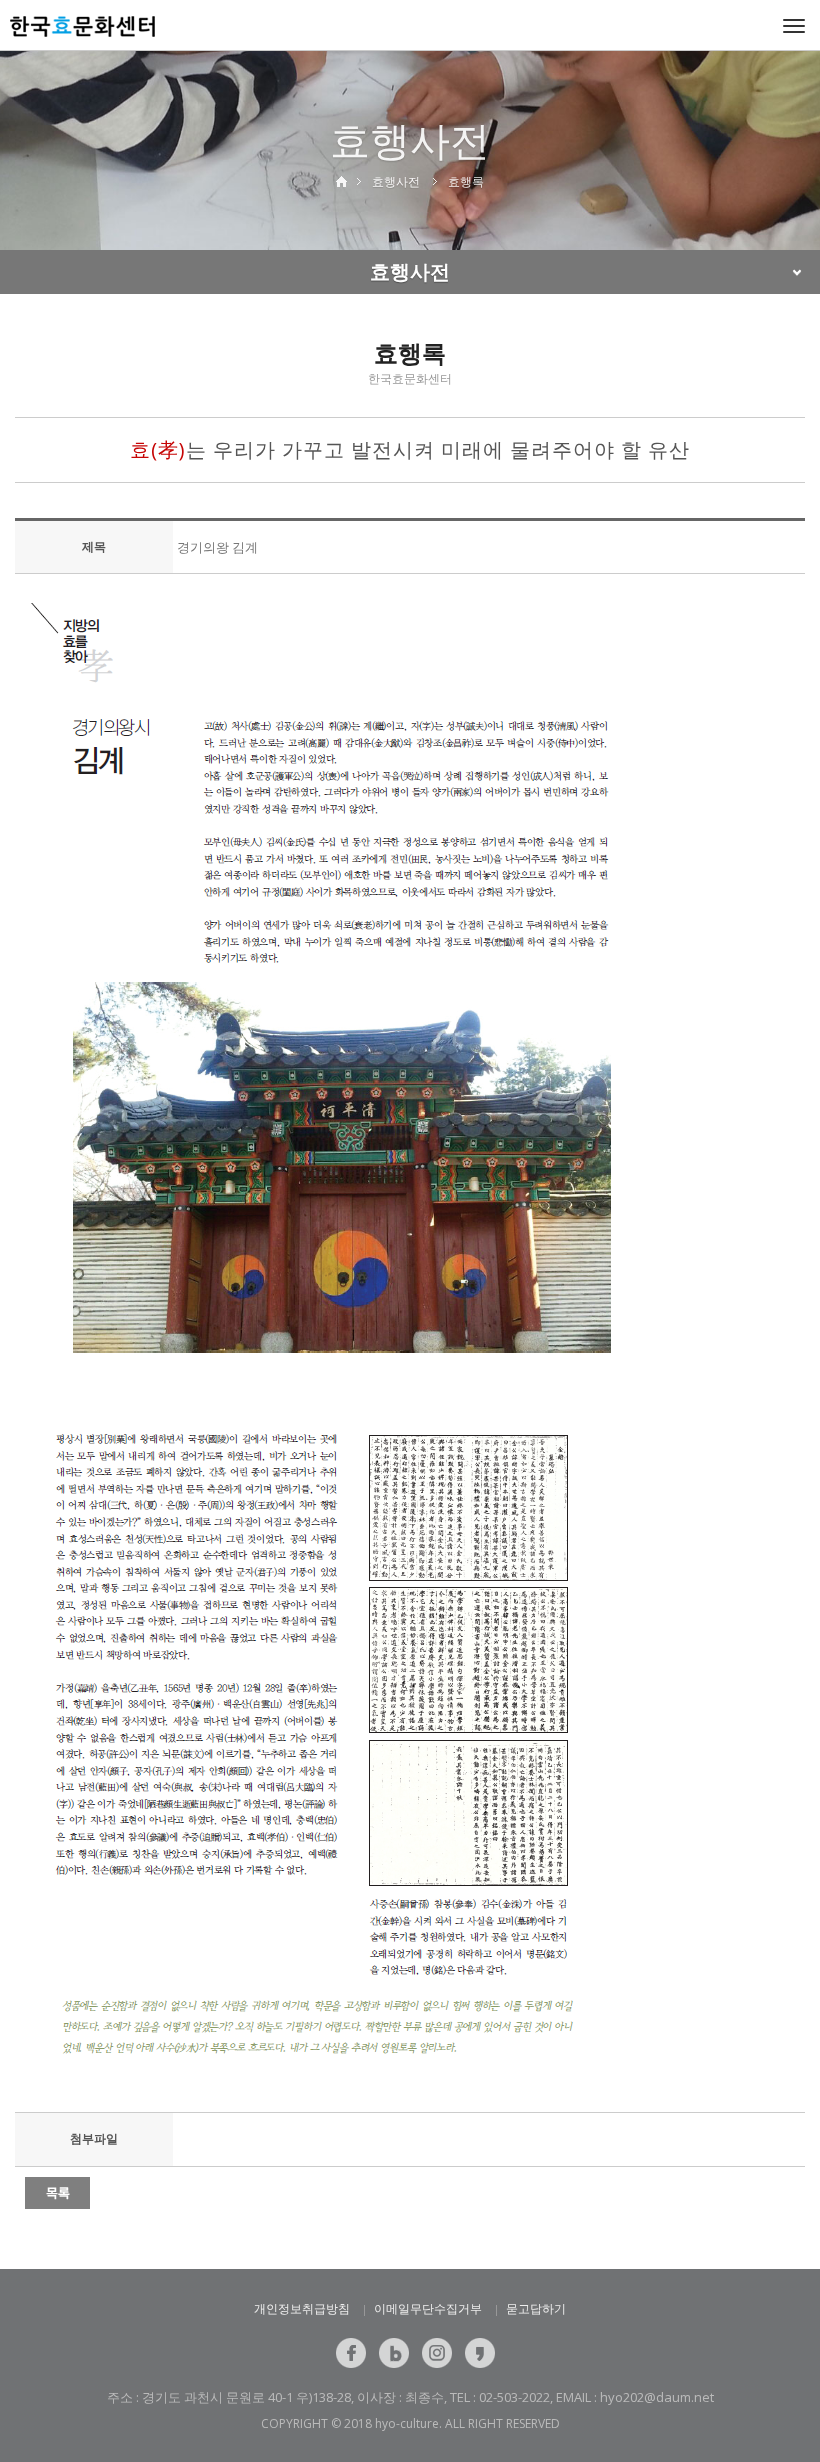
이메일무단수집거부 (428, 2308)
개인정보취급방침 (302, 2308)
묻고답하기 (536, 2308)
